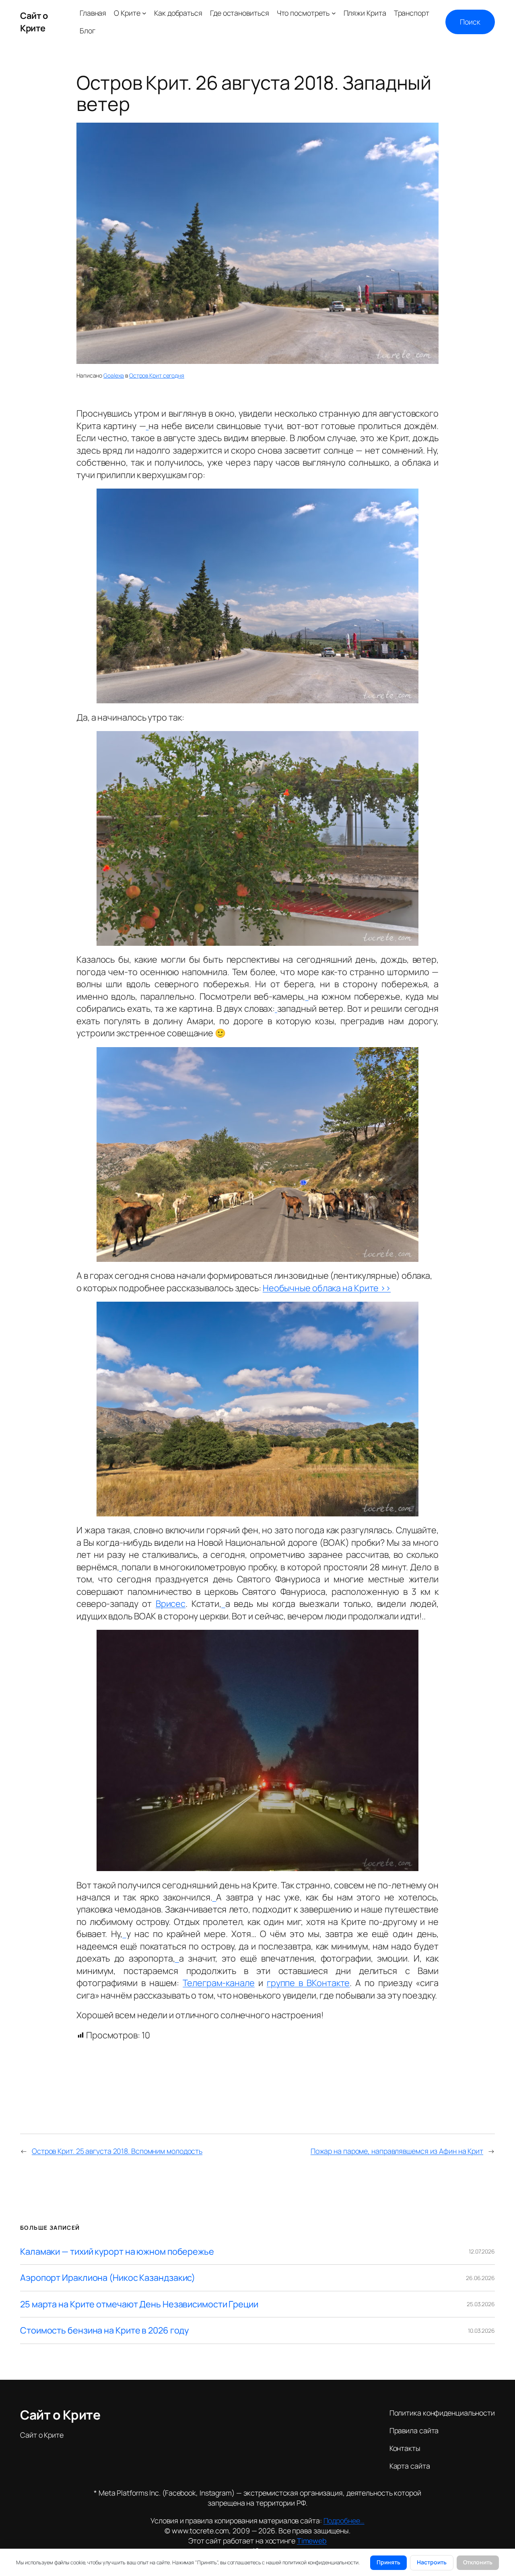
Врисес (171, 1604)
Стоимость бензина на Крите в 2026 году (104, 2330)
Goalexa (114, 375)
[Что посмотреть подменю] (334, 13)
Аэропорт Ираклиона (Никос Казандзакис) (108, 2278)
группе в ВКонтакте (308, 1983)
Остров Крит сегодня (157, 375)
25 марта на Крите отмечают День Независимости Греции (139, 2304)
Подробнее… (344, 2521)
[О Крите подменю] (144, 13)
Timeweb (312, 2541)
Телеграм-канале (219, 1983)
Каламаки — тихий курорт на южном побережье (117, 2251)
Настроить (432, 2562)
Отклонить (478, 2562)
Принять (388, 2562)
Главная (93, 13)
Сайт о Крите (34, 22)
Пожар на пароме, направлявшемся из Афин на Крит (397, 2151)
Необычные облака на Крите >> (327, 1288)
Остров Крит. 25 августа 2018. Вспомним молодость (117, 2151)
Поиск (470, 22)
